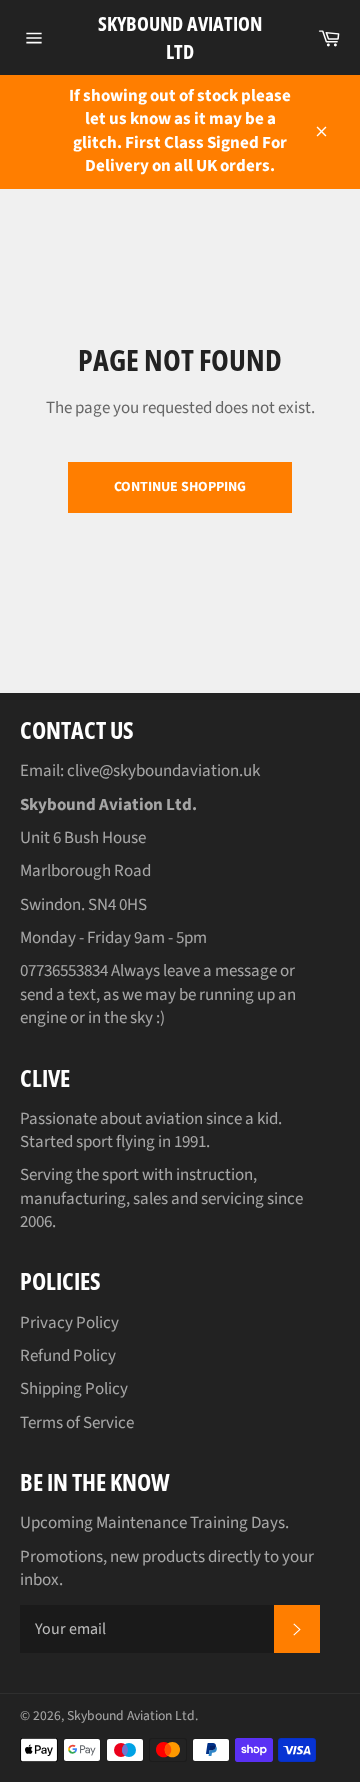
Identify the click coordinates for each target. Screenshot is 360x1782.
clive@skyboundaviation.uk (163, 771)
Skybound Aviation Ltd (180, 37)
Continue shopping (180, 487)
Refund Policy (68, 1356)
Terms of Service (77, 1423)
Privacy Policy (69, 1323)
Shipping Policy (74, 1389)
